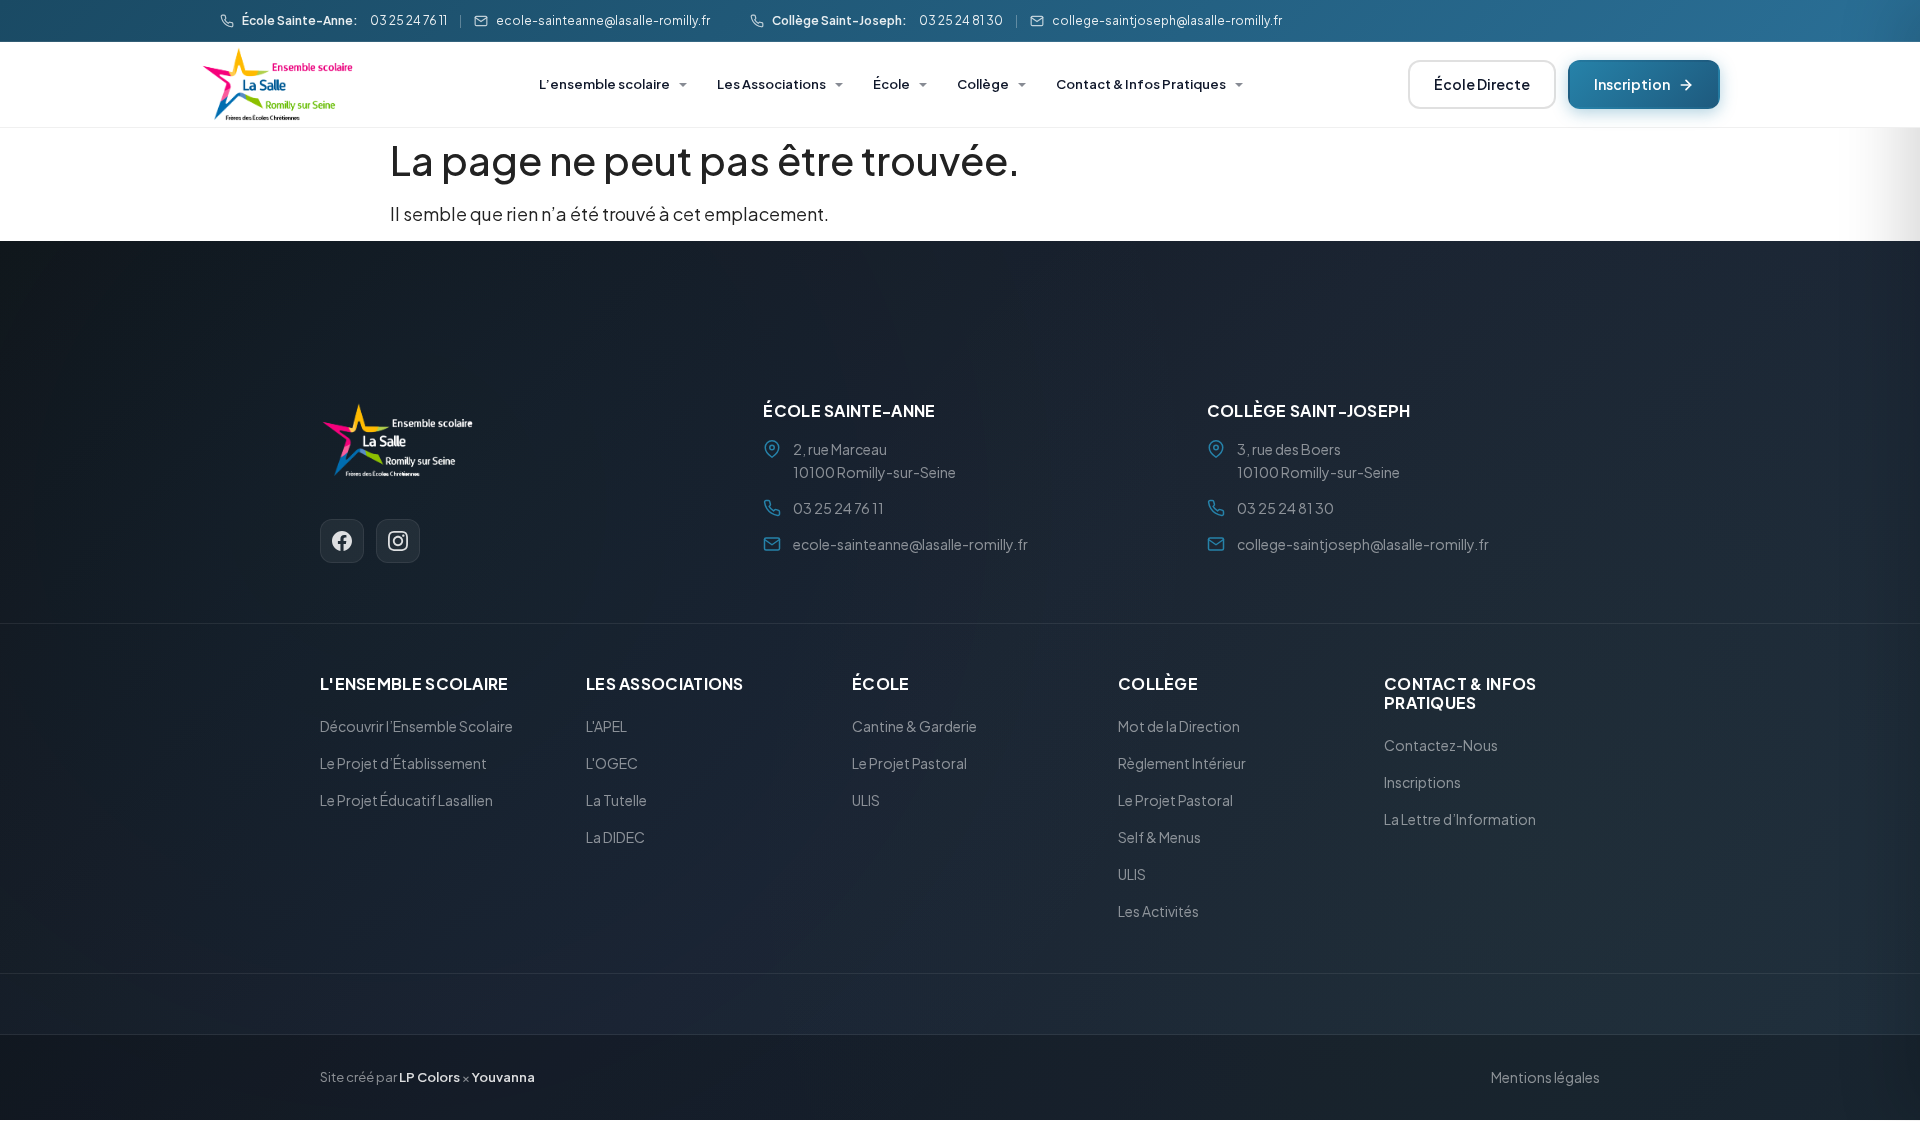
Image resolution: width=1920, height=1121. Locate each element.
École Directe (1482, 84)
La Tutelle (616, 801)
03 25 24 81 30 (961, 20)
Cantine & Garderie (914, 727)
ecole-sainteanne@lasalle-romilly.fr (603, 20)
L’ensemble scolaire (604, 84)
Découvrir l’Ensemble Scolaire (416, 727)
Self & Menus (1159, 838)
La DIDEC (615, 838)
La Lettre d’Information (1460, 820)
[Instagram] (398, 541)
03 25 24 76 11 (408, 20)
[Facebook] (342, 541)
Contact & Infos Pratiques (1141, 84)
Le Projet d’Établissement (403, 764)
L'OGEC (612, 764)
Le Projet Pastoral (909, 764)
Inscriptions (1422, 783)
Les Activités (1158, 912)
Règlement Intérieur (1182, 764)
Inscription (1632, 84)
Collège (983, 84)
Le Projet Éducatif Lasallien (406, 801)
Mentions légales (1545, 1078)
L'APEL (606, 727)
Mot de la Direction (1179, 727)
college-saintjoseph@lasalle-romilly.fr (1167, 20)
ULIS (866, 801)
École (891, 84)
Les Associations (771, 84)
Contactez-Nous (1441, 746)
